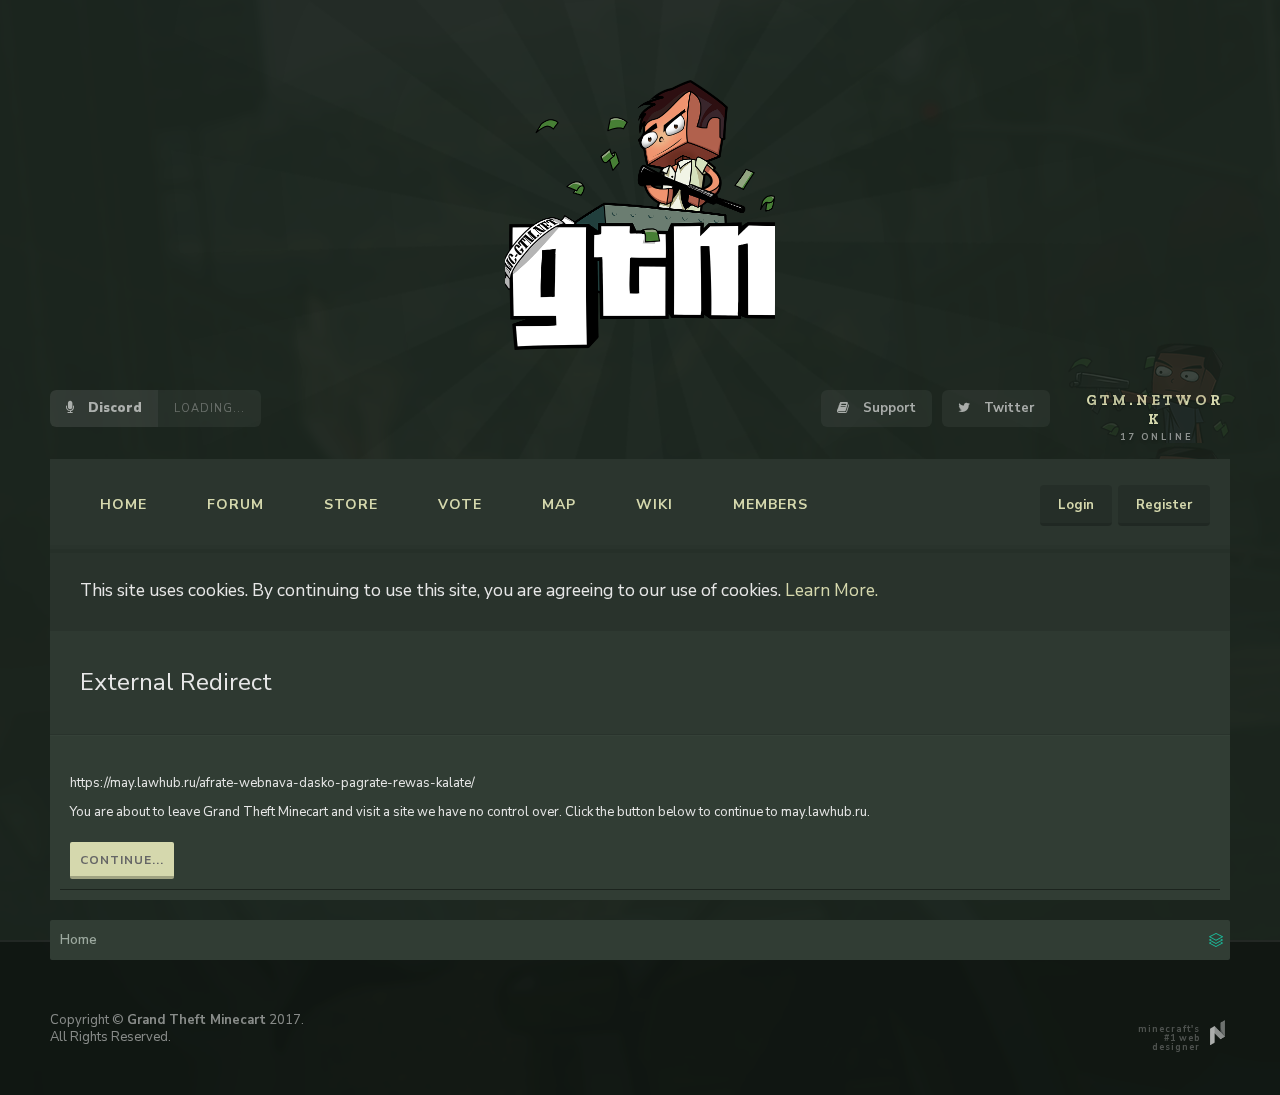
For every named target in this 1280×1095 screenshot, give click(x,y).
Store (351, 504)
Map (559, 504)
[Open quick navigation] (1216, 938)
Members (770, 504)
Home (123, 504)
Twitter (1007, 408)
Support (887, 408)
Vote (460, 504)
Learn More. (831, 590)
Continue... (122, 860)
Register (1164, 505)
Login (1076, 505)
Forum (235, 504)
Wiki (654, 504)
